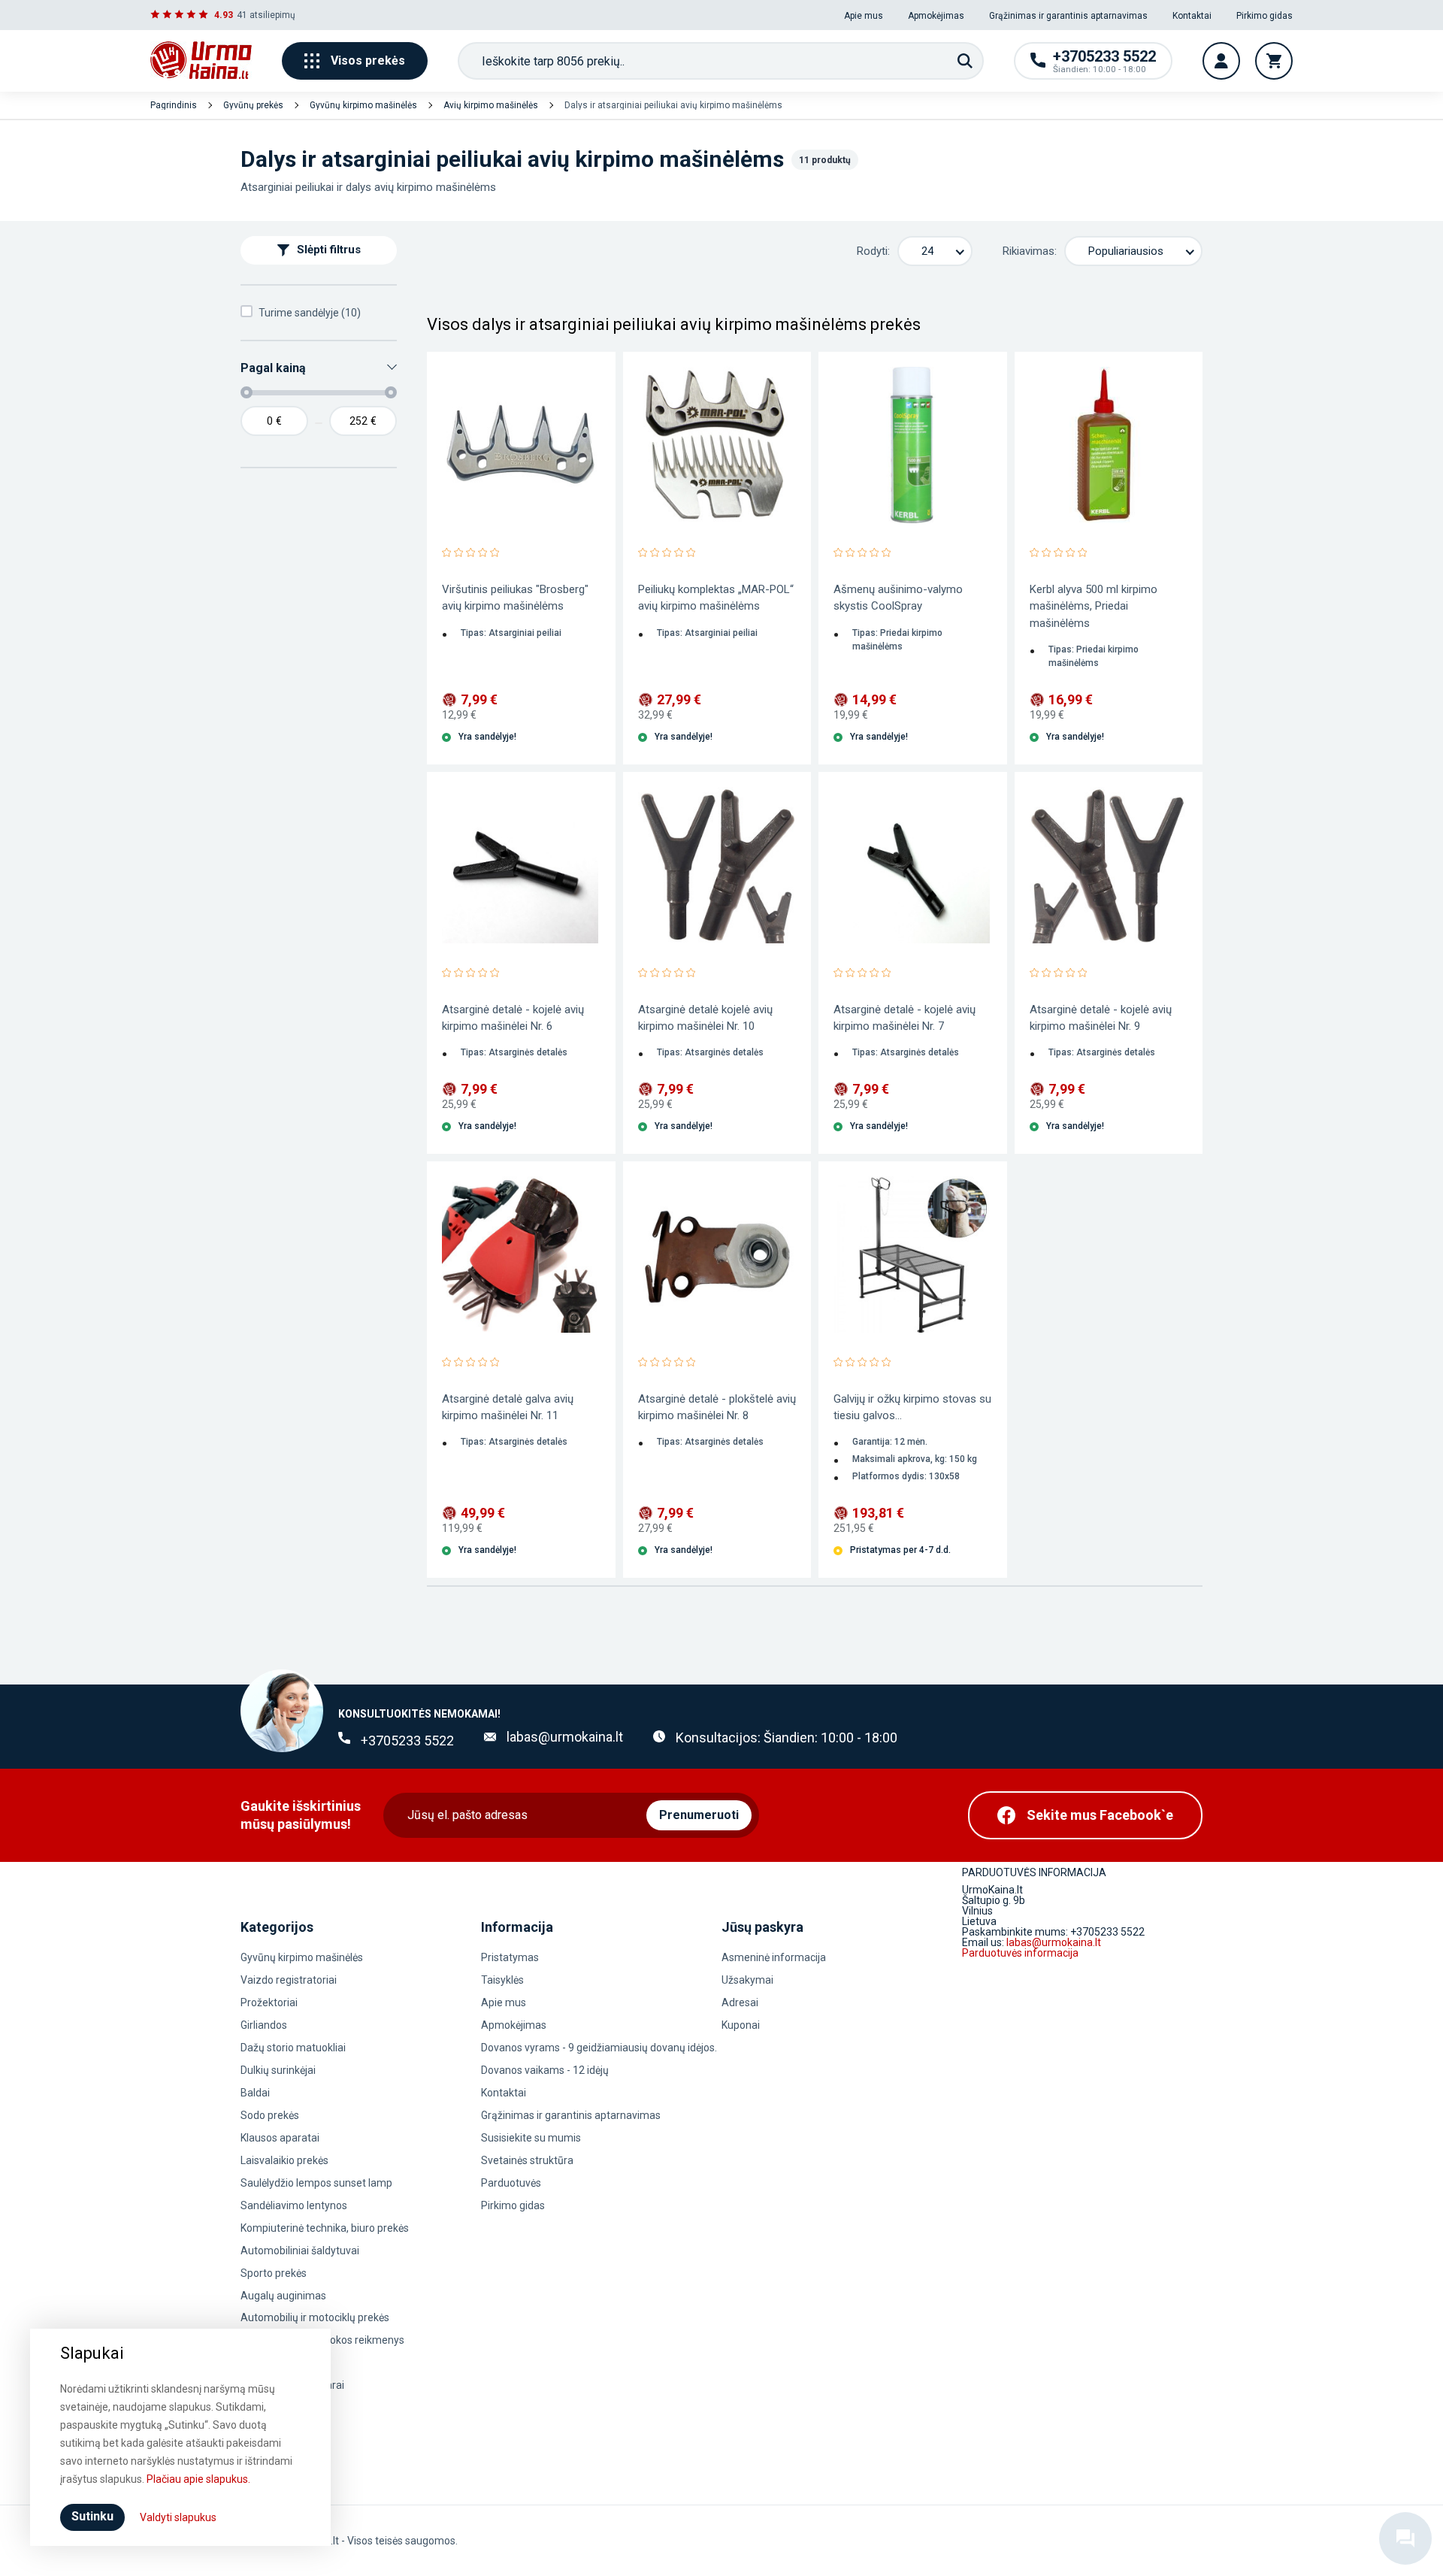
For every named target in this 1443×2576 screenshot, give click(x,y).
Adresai (740, 2002)
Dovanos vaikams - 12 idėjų (545, 2070)
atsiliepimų (272, 15)
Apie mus (864, 16)
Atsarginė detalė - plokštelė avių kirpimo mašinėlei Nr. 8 (717, 1407)
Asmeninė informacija (774, 1957)
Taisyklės (502, 1980)
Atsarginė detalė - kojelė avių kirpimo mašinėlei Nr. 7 (905, 1018)
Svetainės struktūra (527, 2160)
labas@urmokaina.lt (565, 1737)
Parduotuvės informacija (1020, 1953)
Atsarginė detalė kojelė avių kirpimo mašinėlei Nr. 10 (705, 1018)
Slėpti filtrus (329, 250)
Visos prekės (368, 61)
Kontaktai (1192, 16)
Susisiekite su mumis (531, 2138)
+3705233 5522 (407, 1741)
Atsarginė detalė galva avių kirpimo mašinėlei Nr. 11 (508, 1407)
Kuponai (741, 2025)
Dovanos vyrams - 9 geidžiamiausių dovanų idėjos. (599, 2048)
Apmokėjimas (936, 16)
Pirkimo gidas (1265, 16)
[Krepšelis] (1274, 61)
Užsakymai (747, 1980)
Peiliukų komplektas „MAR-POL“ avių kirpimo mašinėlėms (716, 598)
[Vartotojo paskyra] (1221, 61)
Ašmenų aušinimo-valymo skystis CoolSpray (898, 598)
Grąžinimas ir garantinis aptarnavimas (1068, 16)
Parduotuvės (511, 2183)
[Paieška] (965, 61)
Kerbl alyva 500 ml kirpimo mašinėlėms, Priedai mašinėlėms (1094, 606)
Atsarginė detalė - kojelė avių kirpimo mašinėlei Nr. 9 (1101, 1018)
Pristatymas (510, 1957)
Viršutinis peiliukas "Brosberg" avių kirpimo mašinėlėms (515, 598)
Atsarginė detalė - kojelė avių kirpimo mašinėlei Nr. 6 (513, 1018)
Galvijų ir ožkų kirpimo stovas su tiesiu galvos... (912, 1407)
